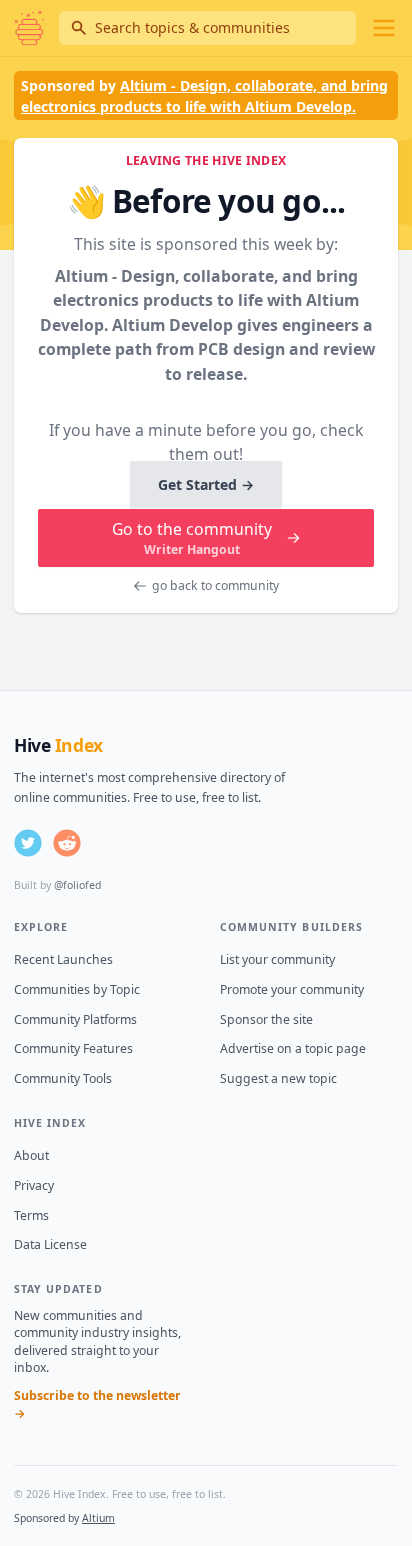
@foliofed (77, 885)
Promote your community (292, 989)
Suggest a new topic (278, 1078)
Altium (98, 1518)
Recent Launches (63, 959)
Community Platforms (75, 1019)
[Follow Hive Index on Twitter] (28, 843)
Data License (50, 1244)
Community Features (73, 1048)
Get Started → (206, 484)
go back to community (215, 585)
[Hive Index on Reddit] (67, 843)
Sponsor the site (266, 1019)
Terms (31, 1215)
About (31, 1155)
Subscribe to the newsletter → (97, 1404)
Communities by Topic (77, 989)
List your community (277, 959)
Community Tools (63, 1078)
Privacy (34, 1185)
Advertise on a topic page (293, 1048)
